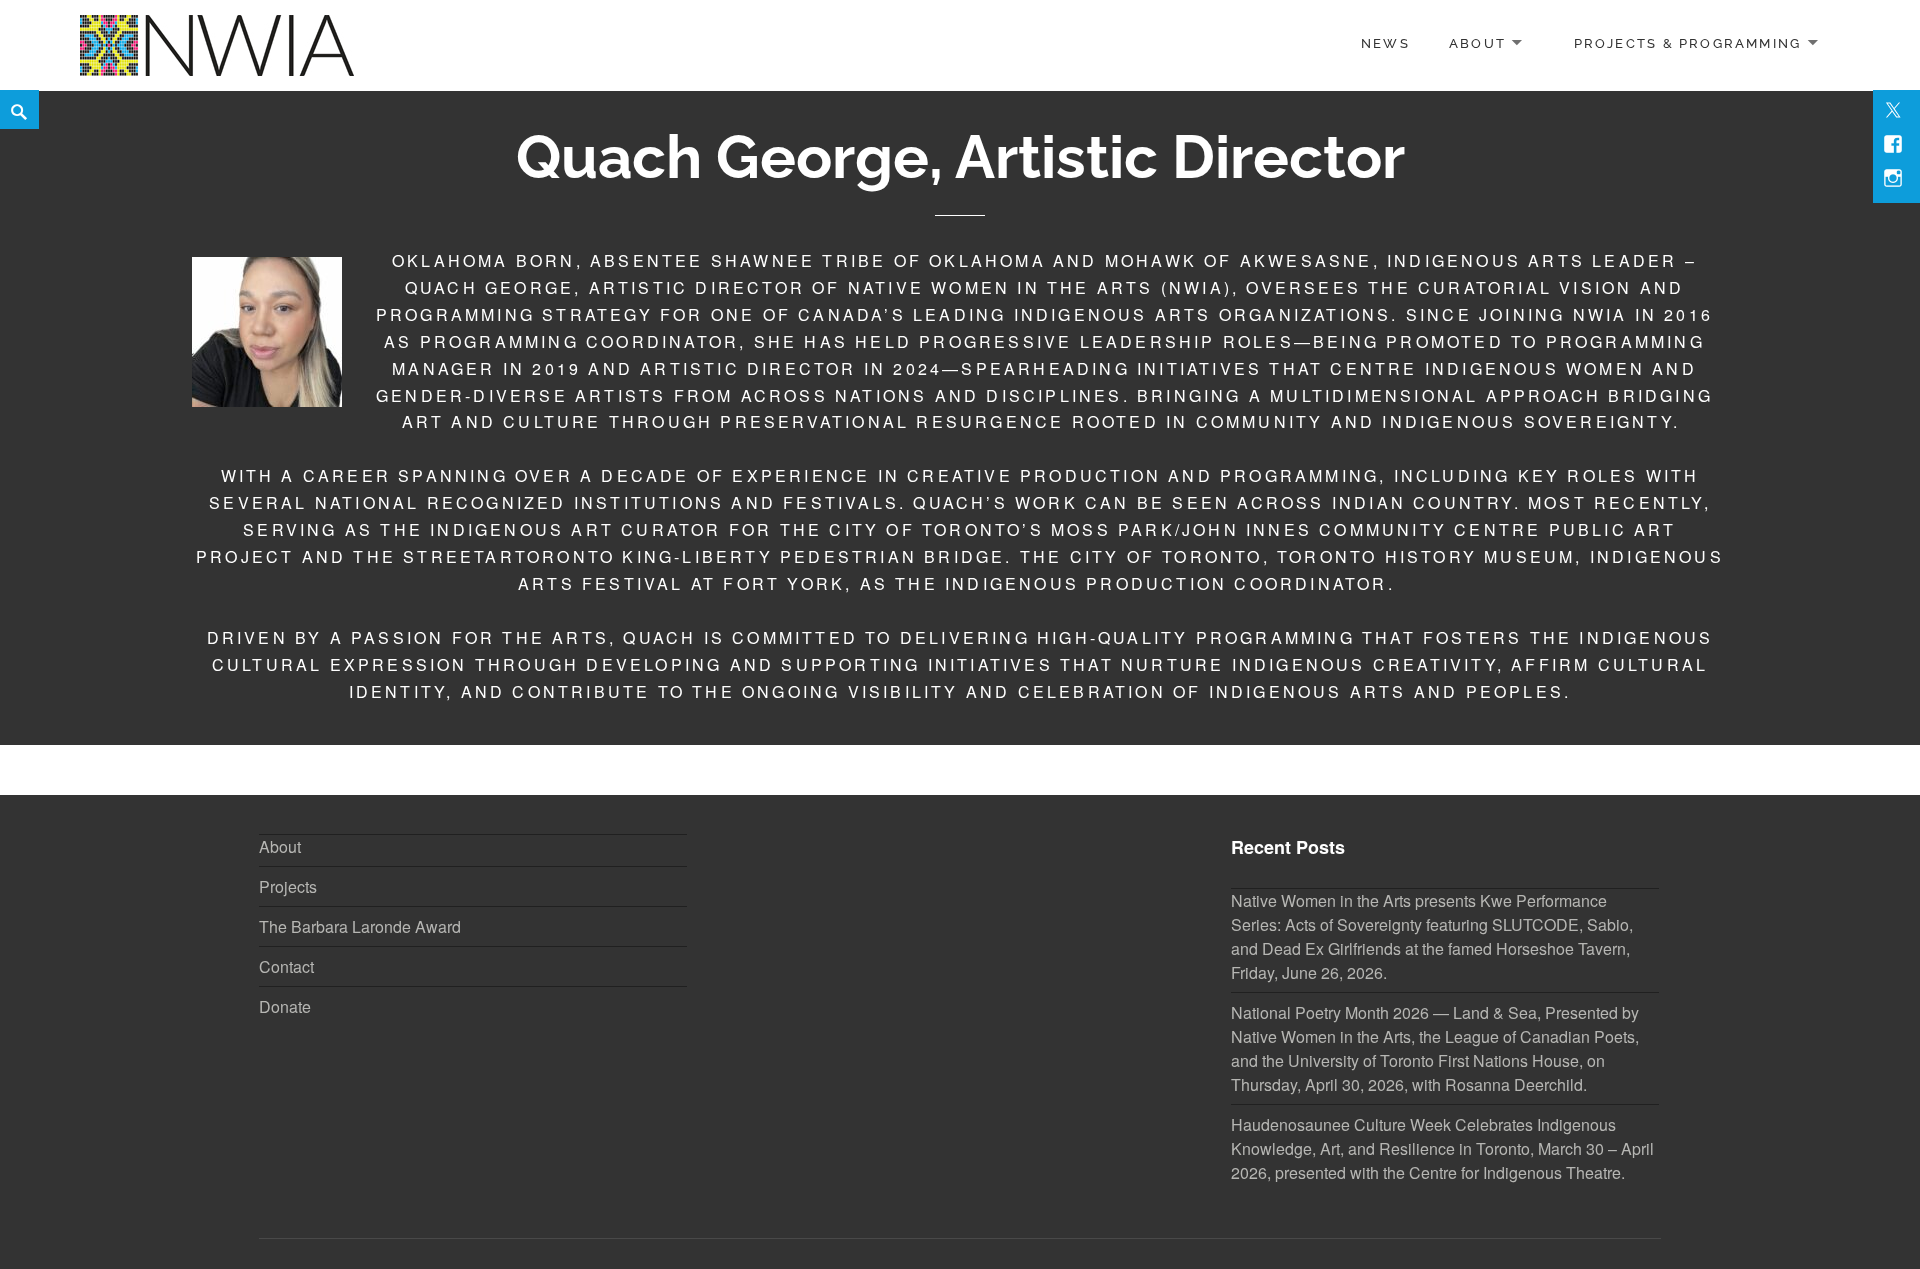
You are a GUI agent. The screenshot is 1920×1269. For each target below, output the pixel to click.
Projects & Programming (1688, 43)
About (1477, 43)
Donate (285, 1006)
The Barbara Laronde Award (360, 926)
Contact (286, 966)
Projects (288, 886)
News (1385, 43)
